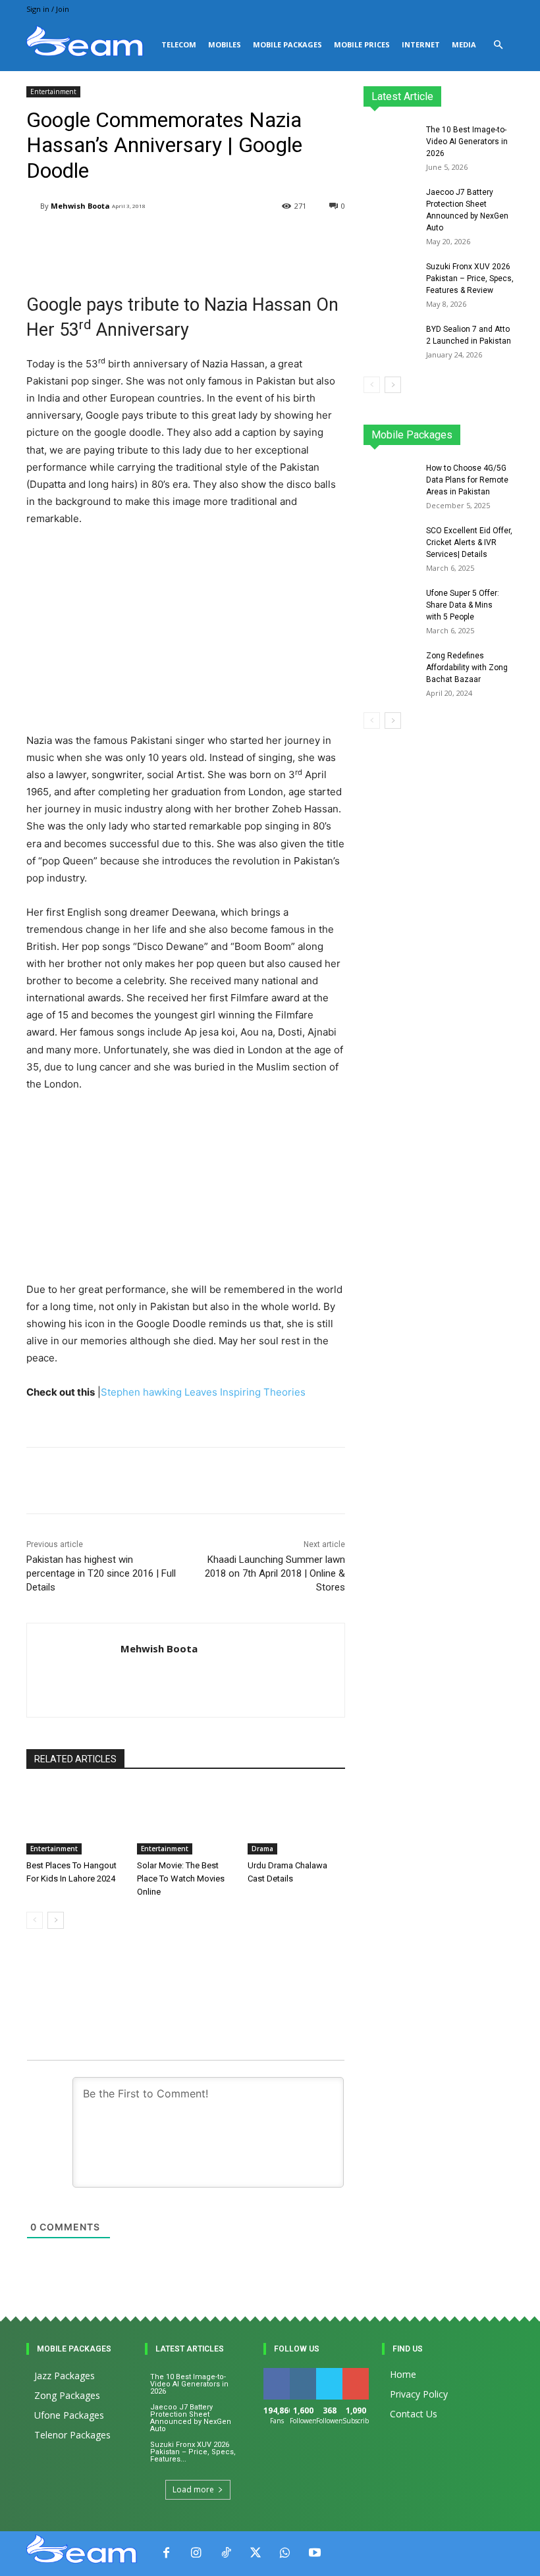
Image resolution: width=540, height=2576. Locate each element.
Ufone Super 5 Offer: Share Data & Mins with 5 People (463, 605)
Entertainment (53, 92)
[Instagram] (196, 2553)
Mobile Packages (287, 44)
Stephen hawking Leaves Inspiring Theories (203, 1392)
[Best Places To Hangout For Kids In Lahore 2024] (75, 1820)
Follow (305, 2373)
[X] (255, 2553)
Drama (262, 1849)
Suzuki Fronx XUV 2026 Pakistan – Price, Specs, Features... (193, 2452)
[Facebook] (166, 2553)
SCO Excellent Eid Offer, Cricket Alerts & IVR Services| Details (469, 542)
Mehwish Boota (80, 206)
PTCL (504, 439)
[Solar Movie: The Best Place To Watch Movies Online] (186, 1820)
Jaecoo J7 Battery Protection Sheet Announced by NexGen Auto (191, 2418)
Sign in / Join (48, 9)
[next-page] (56, 1920)
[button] (498, 45)
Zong (503, 430)
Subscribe (363, 2373)
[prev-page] (35, 1920)
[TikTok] (226, 2553)
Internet (421, 44)
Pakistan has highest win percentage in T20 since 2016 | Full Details (101, 1573)
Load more (193, 2489)
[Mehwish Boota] (33, 206)
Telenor (464, 430)
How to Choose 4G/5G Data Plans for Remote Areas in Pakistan (467, 480)
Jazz (425, 430)
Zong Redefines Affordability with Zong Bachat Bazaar (467, 668)
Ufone (467, 439)
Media (464, 44)
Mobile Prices (362, 44)
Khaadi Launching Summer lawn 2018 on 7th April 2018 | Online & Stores (275, 1573)
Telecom (179, 44)
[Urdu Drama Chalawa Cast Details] (296, 1820)
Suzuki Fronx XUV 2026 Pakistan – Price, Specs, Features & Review (470, 278)
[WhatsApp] (285, 2553)
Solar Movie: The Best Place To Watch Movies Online (181, 1879)
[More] (344, 1481)
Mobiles (225, 44)
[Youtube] (314, 2553)
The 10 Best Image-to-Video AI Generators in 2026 (467, 142)
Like (277, 2373)
